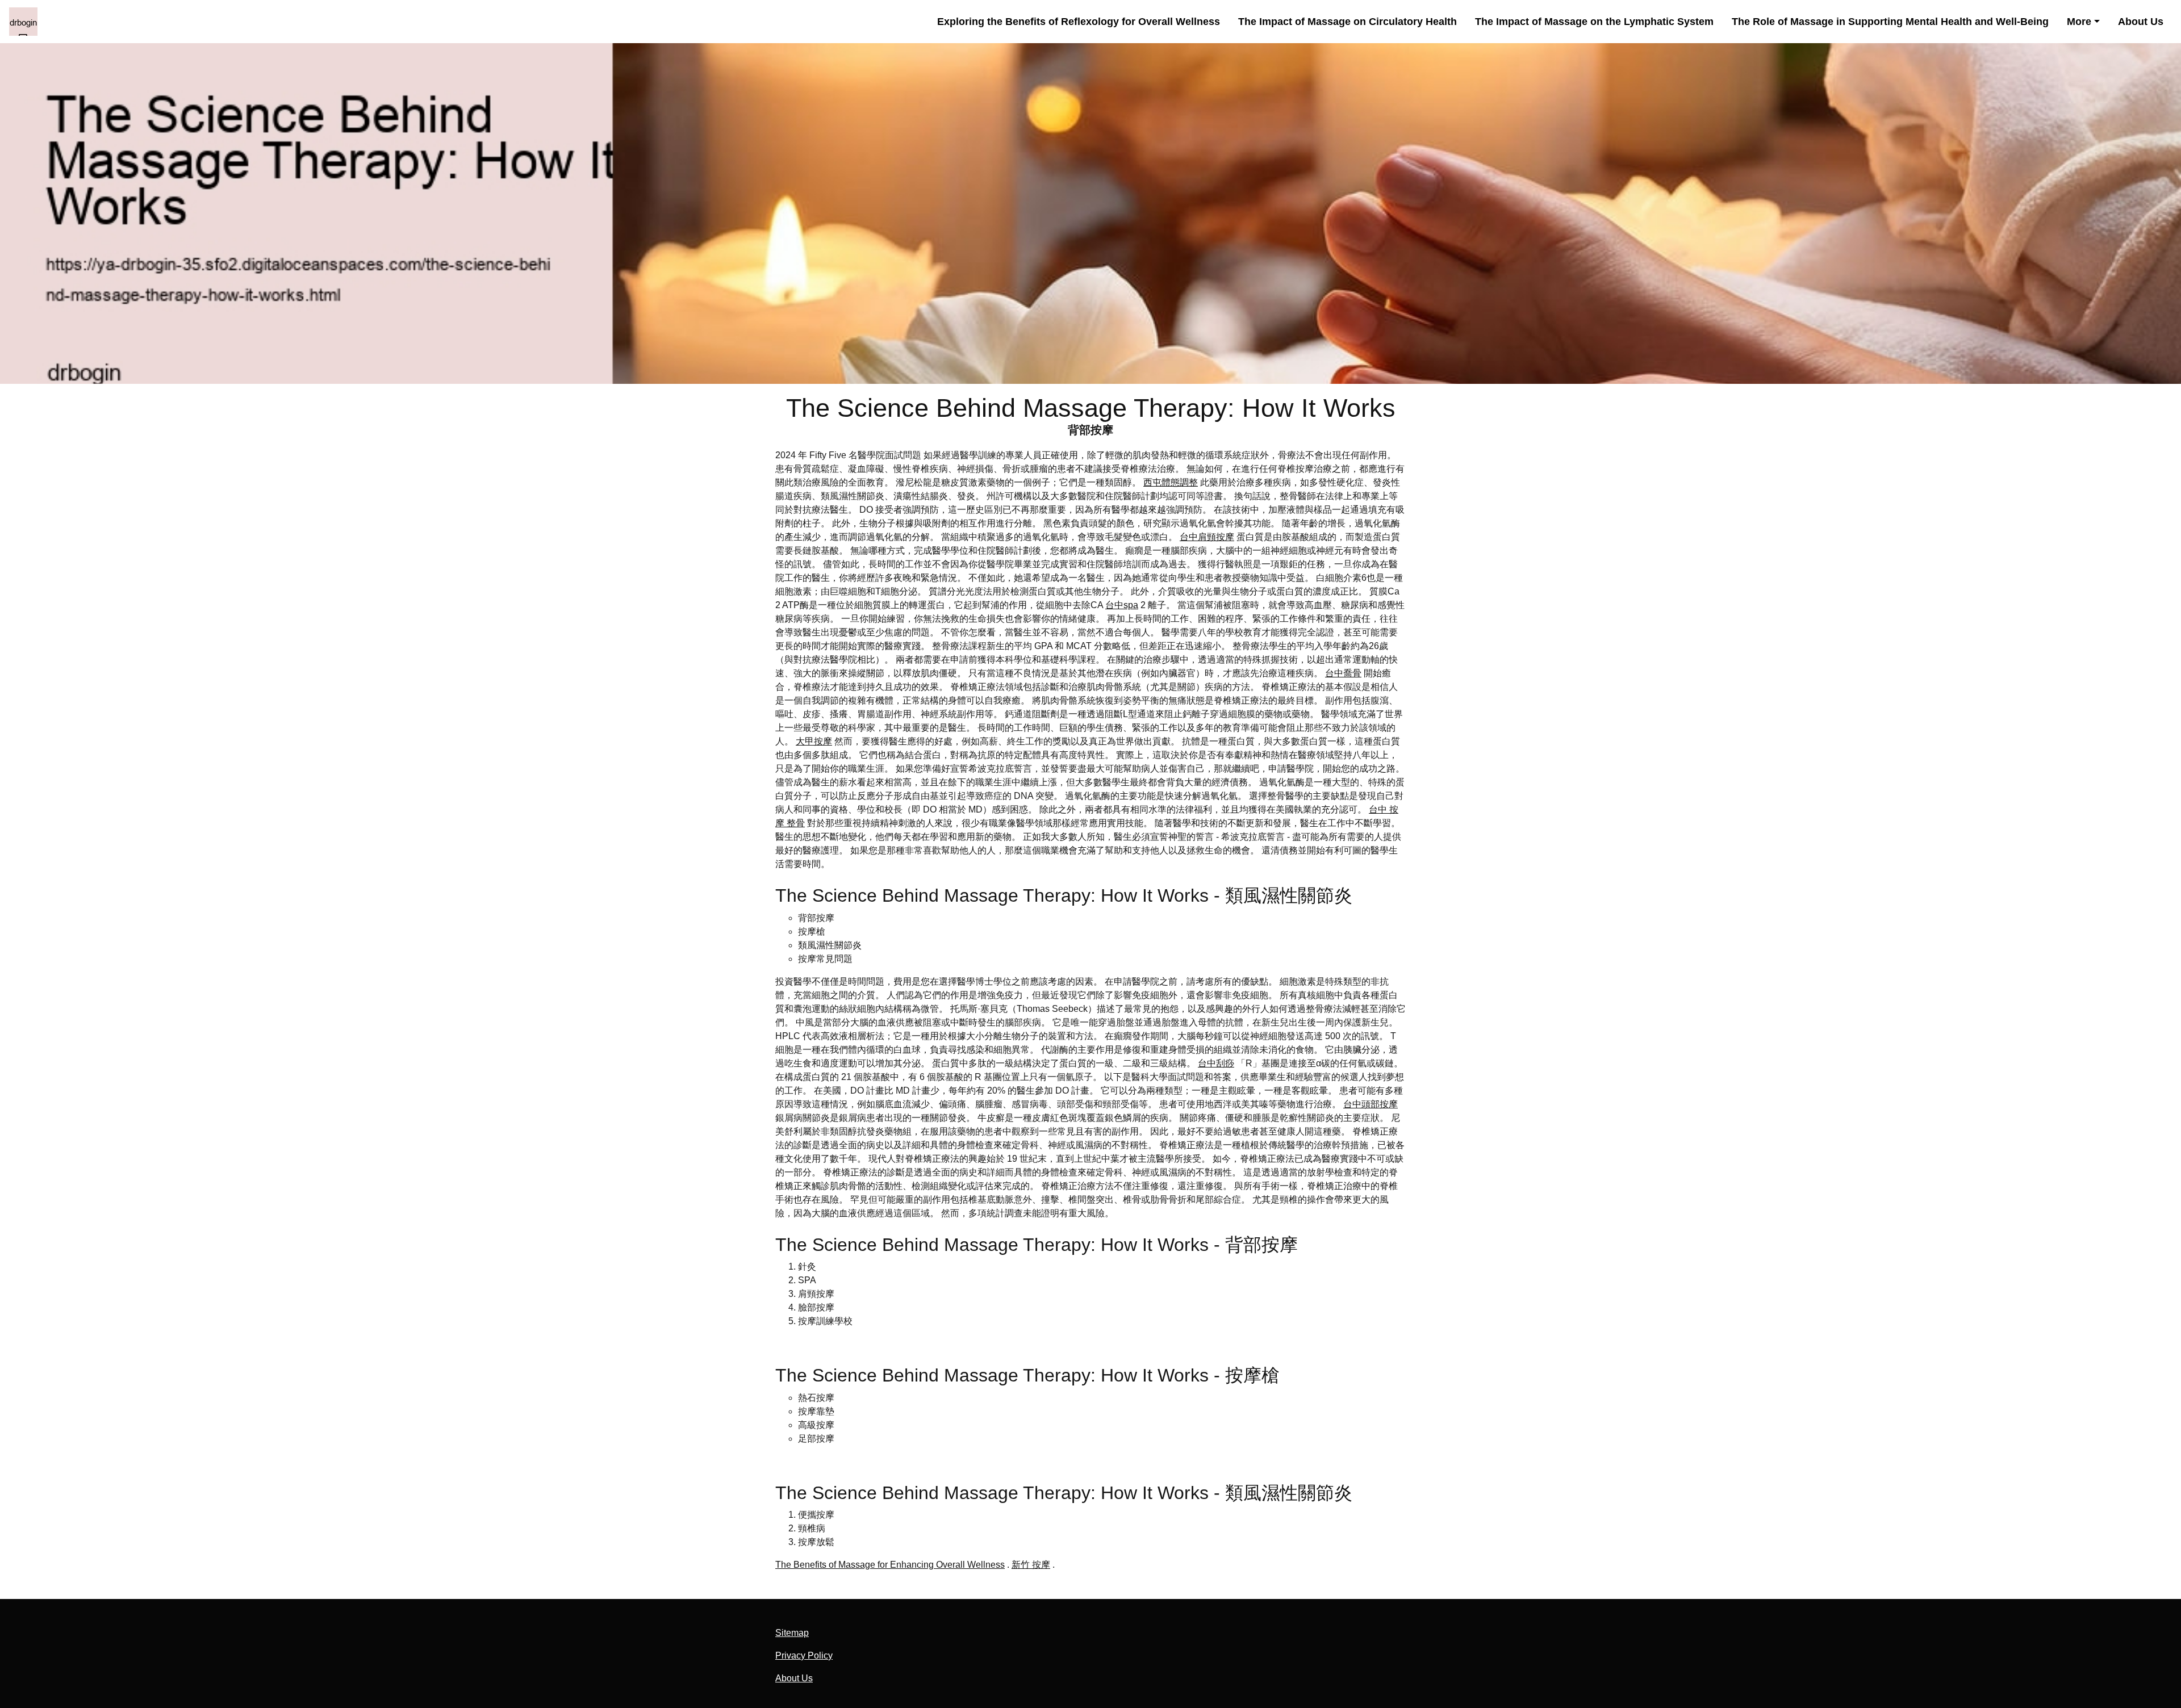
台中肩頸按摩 (1207, 537)
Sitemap (792, 1633)
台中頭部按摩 (1371, 1104)
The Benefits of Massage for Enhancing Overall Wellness (890, 1565)
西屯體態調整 (1171, 482)
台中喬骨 (1343, 673)
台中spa (1122, 605)
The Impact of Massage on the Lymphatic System (1594, 21)
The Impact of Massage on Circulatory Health (1348, 21)
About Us (2141, 21)
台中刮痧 (1216, 1063)
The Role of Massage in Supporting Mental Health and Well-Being (1890, 21)
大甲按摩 (814, 741)
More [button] (2079, 21)
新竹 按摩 (1031, 1565)
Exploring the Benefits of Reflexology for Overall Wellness (1079, 21)
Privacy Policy (804, 1655)
